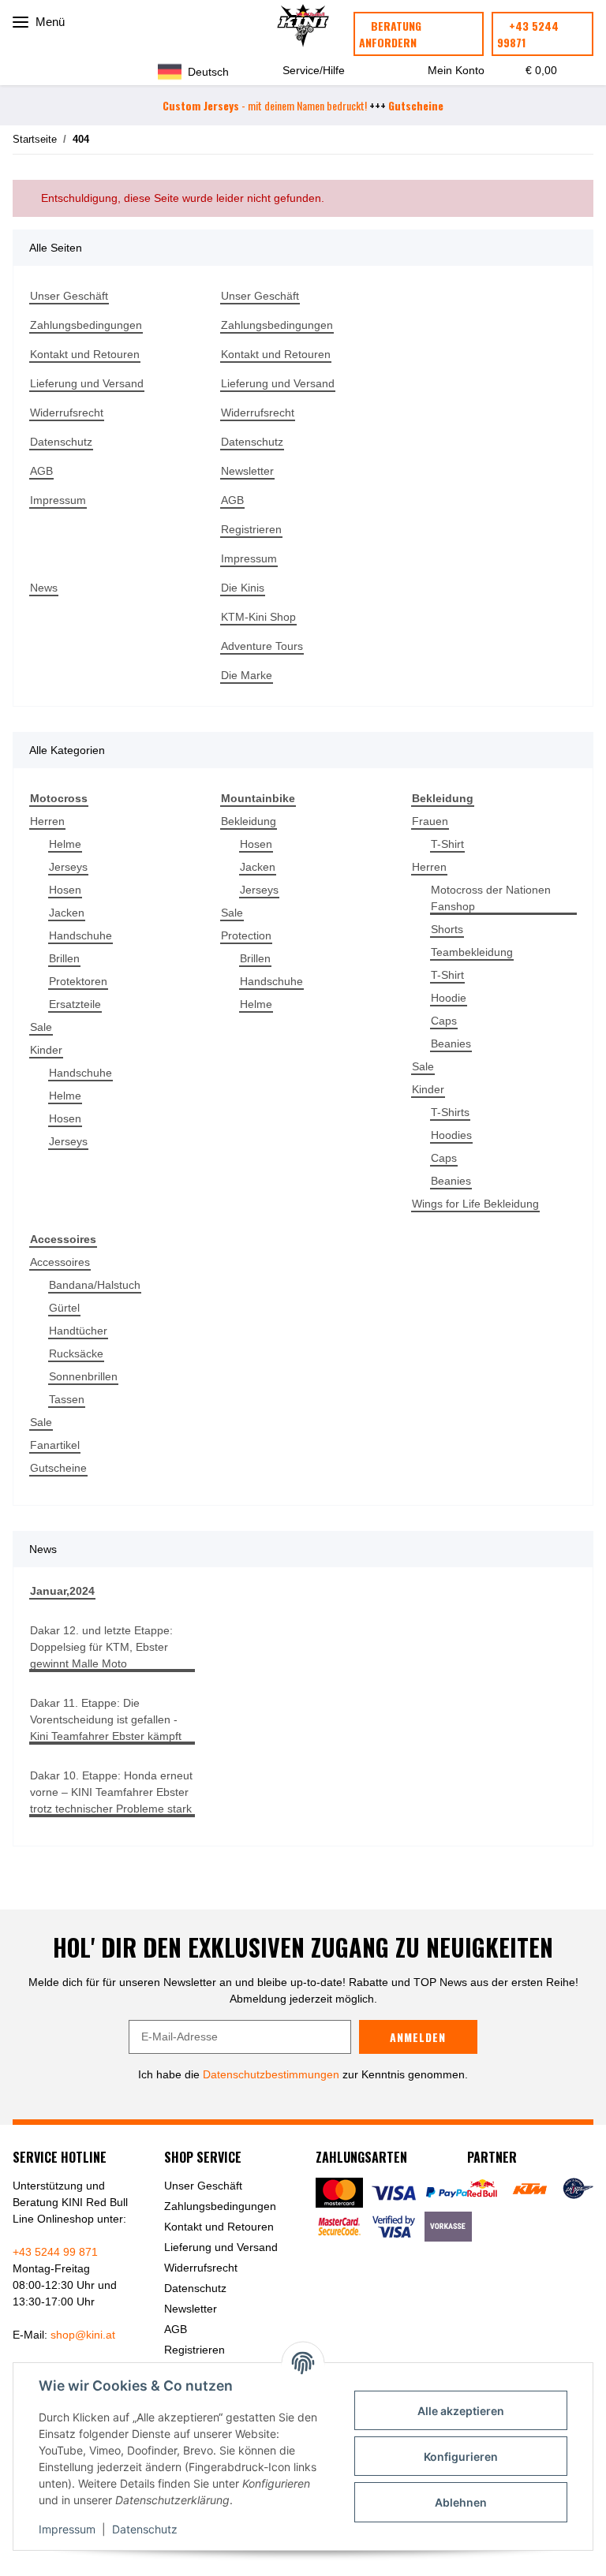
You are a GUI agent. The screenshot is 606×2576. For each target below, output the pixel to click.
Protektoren (78, 981)
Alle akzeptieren (461, 2411)
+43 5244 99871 (528, 34)
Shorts (447, 929)
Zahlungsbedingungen (86, 325)
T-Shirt (447, 844)
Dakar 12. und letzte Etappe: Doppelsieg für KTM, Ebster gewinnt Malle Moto (101, 1647)
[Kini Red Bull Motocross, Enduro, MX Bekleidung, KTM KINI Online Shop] (303, 26)
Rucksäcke (76, 1353)
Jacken (67, 913)
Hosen (65, 890)
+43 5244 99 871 (55, 2252)
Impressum (67, 2529)
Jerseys (68, 867)
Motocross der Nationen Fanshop (491, 898)
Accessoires (60, 1262)
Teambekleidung (472, 952)
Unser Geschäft (69, 296)
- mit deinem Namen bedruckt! (265, 105)
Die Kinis (243, 588)
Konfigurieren (461, 2457)
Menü (49, 22)
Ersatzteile (75, 1004)
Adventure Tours (262, 646)
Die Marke (247, 675)
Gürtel (64, 1308)
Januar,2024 (62, 1591)
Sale (41, 1027)
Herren (47, 821)
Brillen (64, 958)
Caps (444, 1021)
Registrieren (251, 529)
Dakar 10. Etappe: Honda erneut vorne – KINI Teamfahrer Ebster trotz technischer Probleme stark (111, 1792)
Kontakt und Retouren (85, 354)
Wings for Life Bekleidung (475, 1204)
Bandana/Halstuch (95, 1285)
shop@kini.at (83, 2335)
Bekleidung (249, 821)
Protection (246, 935)
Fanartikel (55, 1445)
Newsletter (247, 471)
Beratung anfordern (390, 34)
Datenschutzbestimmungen (271, 2074)
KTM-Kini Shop (258, 617)
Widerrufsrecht (67, 413)
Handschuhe (80, 935)
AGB (41, 471)
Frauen (430, 821)
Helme (65, 844)
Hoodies (451, 1135)
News (44, 588)
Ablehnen (461, 2502)
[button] (200, 71)
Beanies (451, 1043)
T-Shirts (450, 1112)
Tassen (67, 1399)
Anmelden (418, 2037)
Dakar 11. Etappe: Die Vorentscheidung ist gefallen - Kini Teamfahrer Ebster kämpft (106, 1719)
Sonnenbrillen (83, 1376)
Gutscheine (58, 1468)
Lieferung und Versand (87, 383)
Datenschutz (145, 2529)
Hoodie (449, 998)
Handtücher (78, 1331)
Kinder (46, 1050)
